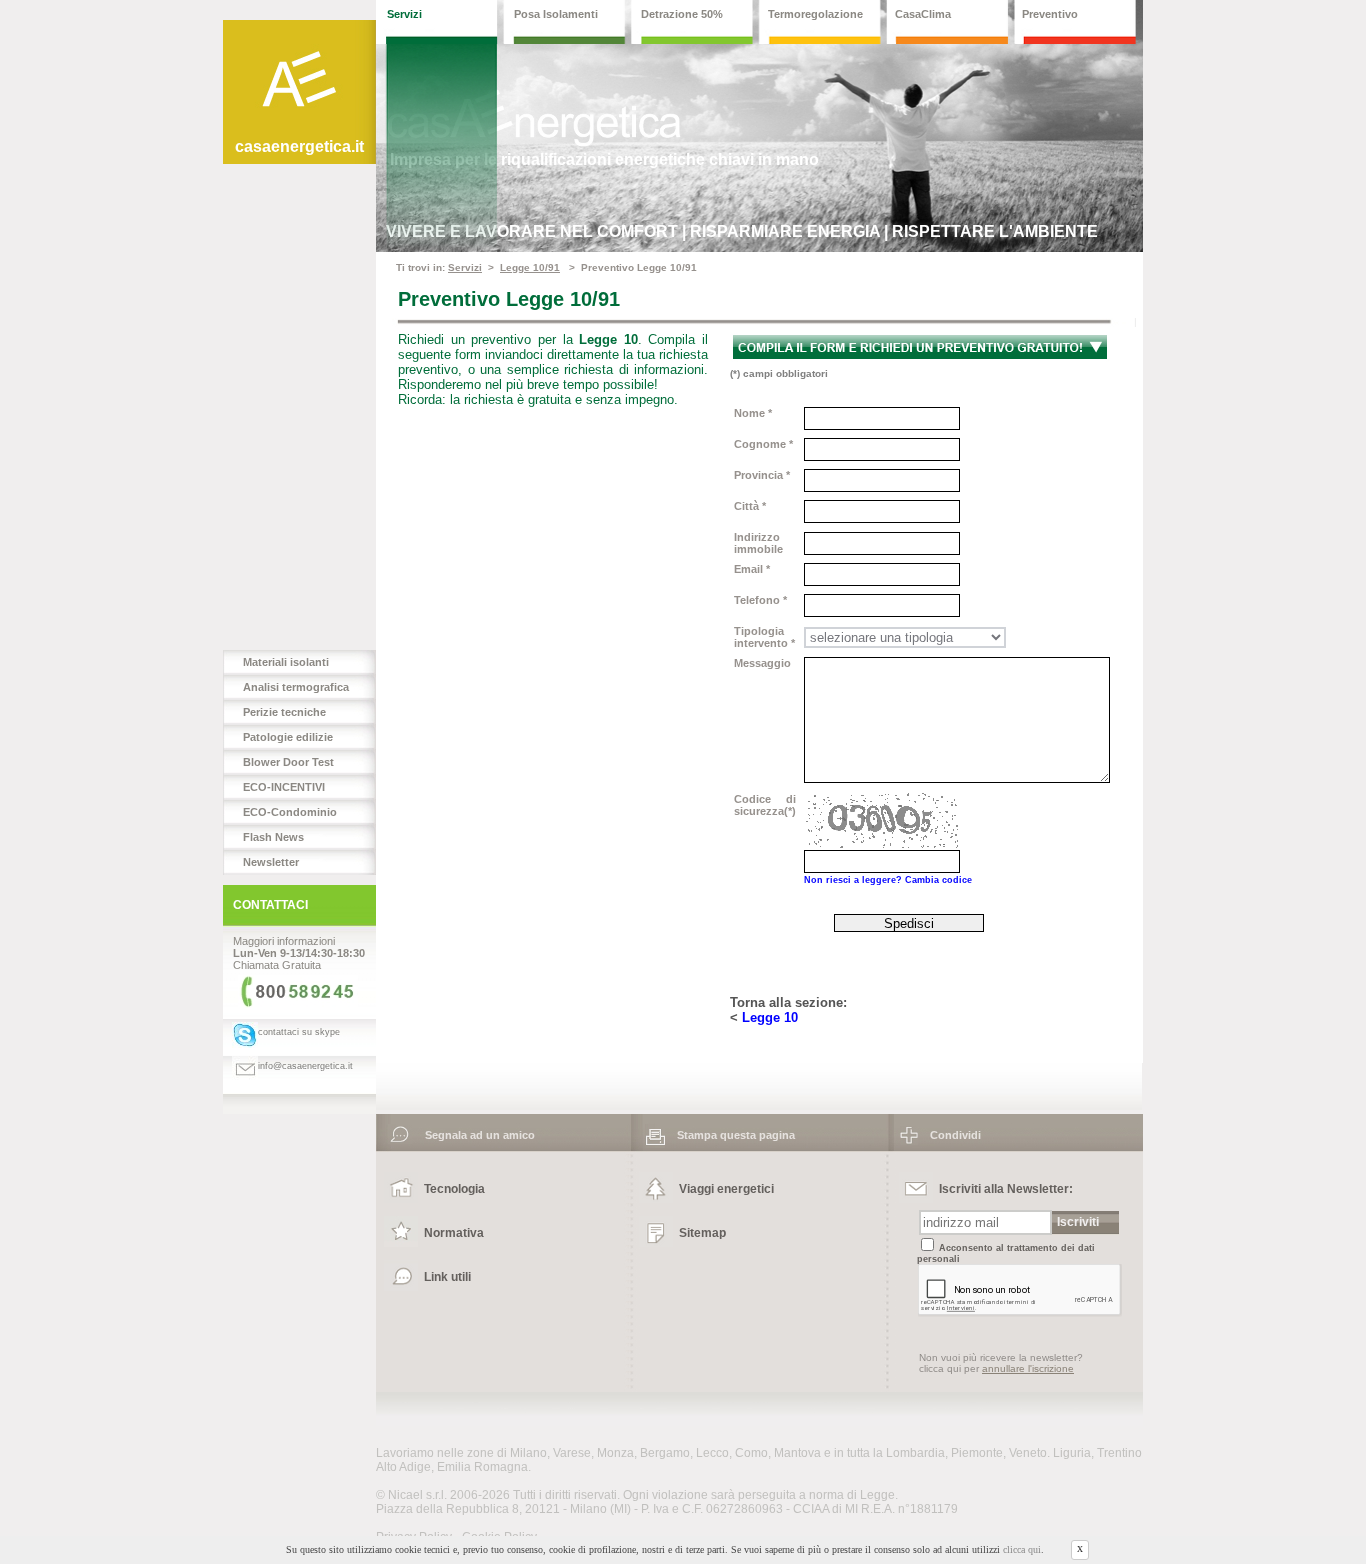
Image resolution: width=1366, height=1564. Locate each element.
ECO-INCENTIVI (284, 787)
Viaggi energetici (726, 1189)
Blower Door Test (288, 762)
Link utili (447, 1277)
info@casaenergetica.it (305, 1066)
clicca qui (1022, 1550)
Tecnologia (454, 1189)
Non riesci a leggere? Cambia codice (888, 880)
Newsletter (271, 862)
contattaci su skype (299, 1032)
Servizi (465, 267)
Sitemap (702, 1233)
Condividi (949, 1135)
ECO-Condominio (290, 812)
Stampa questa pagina (730, 1135)
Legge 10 (770, 1017)
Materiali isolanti (286, 662)
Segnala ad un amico (474, 1135)
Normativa (454, 1233)
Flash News (273, 837)
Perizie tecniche (284, 712)
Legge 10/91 (530, 267)
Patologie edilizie (288, 737)
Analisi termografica (296, 687)
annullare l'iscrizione (1028, 1368)
